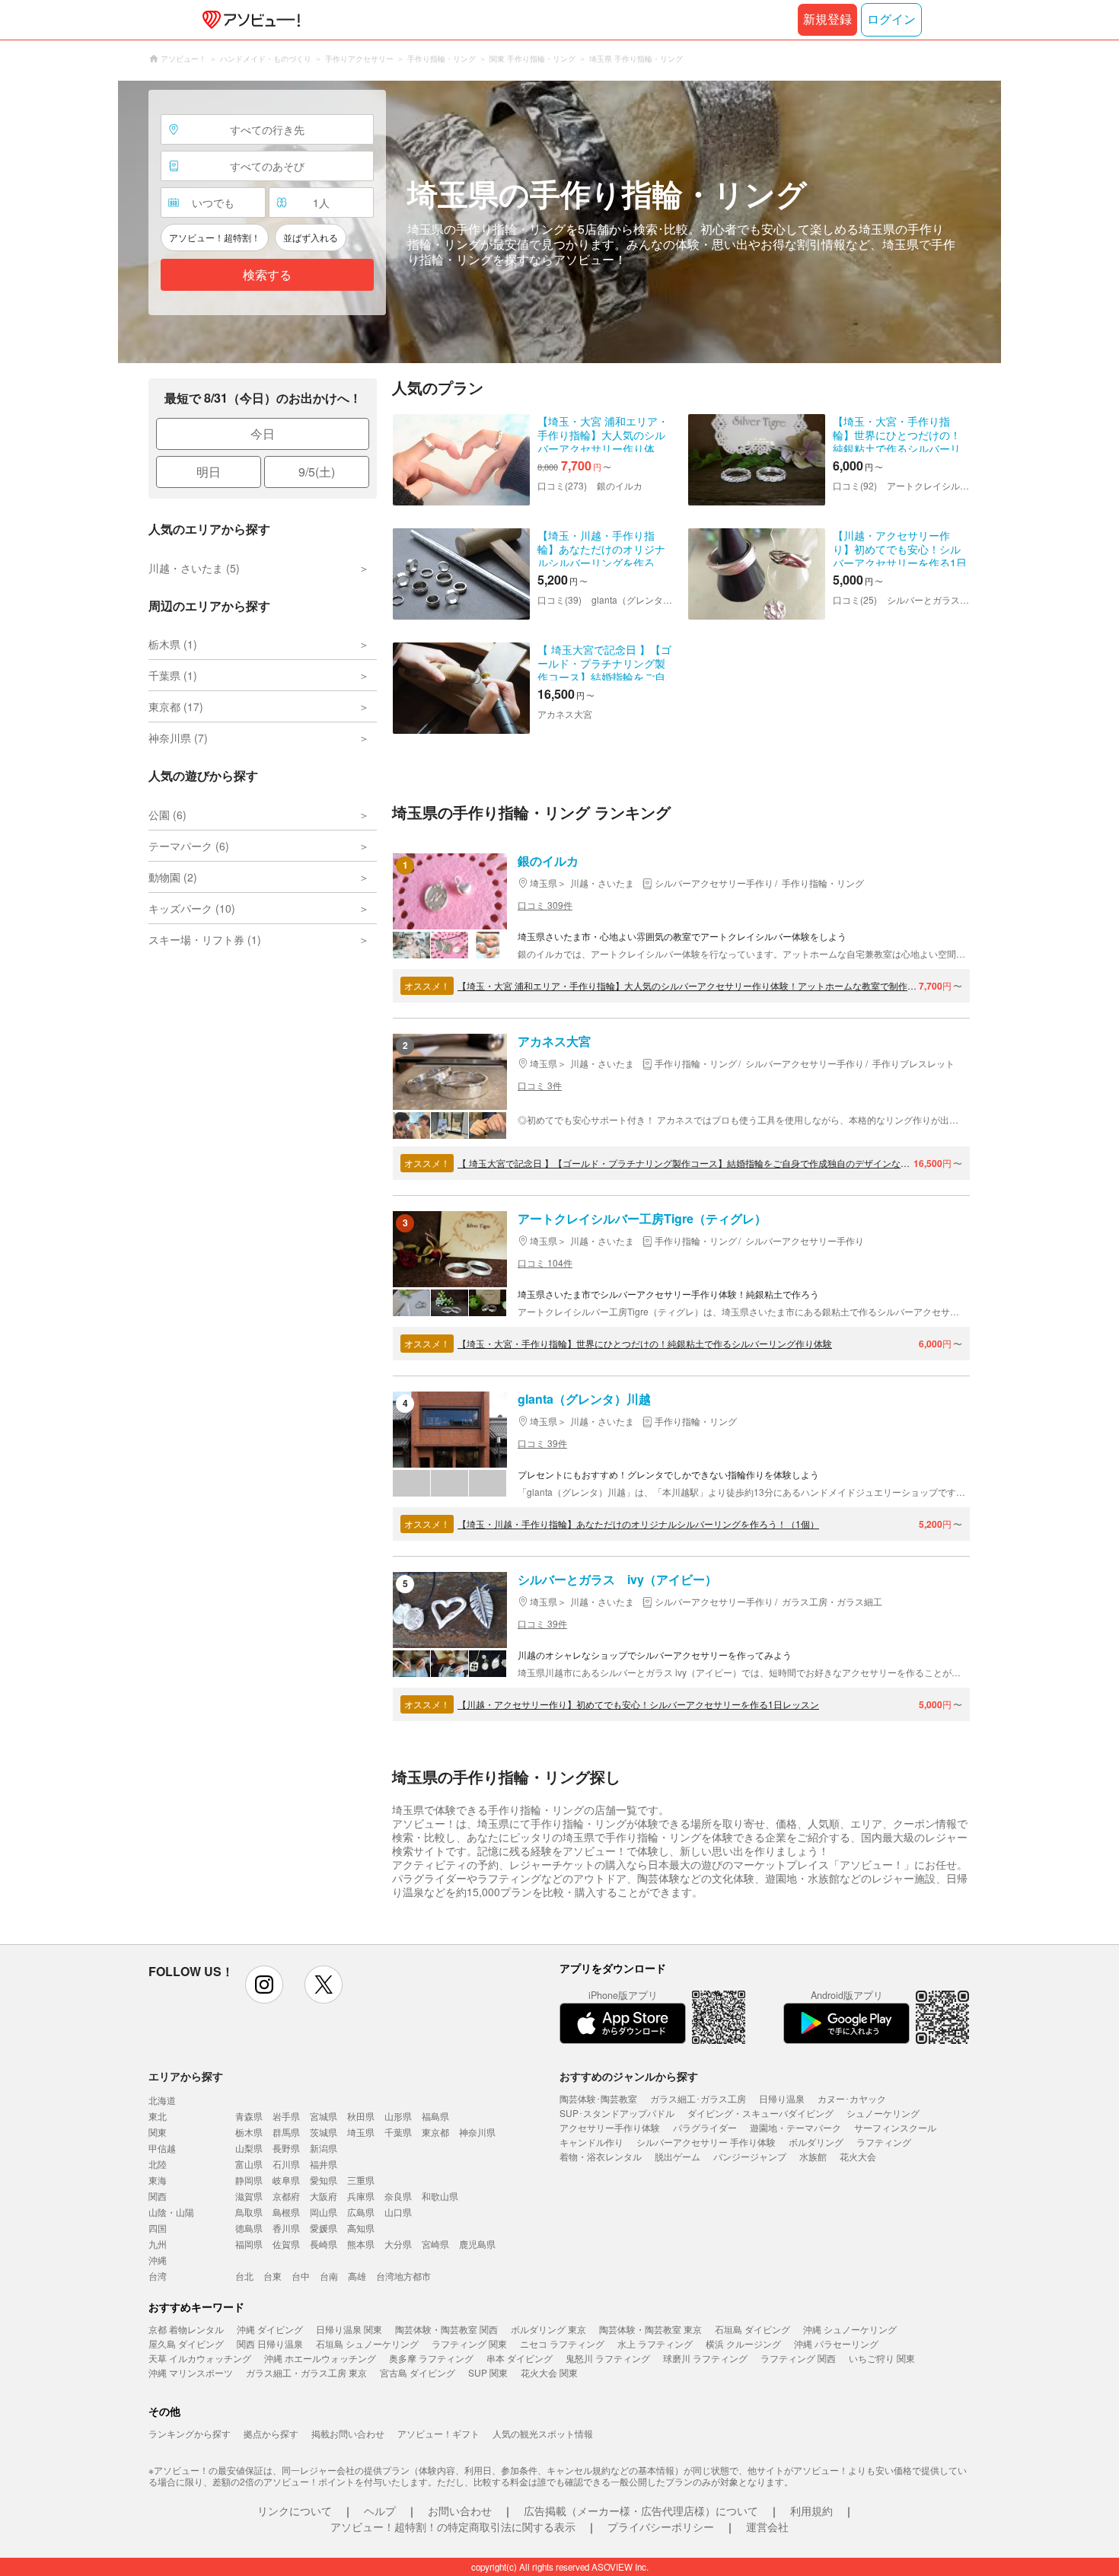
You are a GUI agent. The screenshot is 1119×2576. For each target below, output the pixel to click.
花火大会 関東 (549, 2372)
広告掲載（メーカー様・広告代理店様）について (641, 2511)
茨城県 (324, 2132)
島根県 (286, 2212)
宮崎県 (435, 2244)
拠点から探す (271, 2433)
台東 (273, 2276)
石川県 (286, 2164)
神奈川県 (477, 2132)
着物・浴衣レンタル (601, 2156)
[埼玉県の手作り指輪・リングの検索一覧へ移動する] (559, 222)
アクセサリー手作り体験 (610, 2127)
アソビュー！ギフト (438, 2433)
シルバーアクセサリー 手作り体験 (706, 2142)
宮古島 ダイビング (418, 2372)
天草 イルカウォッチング (200, 2358)
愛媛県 (324, 2228)
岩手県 (286, 2116)
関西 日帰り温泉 (270, 2343)
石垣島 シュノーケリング (367, 2343)
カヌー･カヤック (852, 2098)
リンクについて (295, 2511)
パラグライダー (705, 2127)
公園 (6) (167, 815)
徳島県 (249, 2228)
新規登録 (827, 19)
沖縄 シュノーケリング (850, 2329)
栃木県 (249, 2132)
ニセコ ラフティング (562, 2343)
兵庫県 (361, 2196)
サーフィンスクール (895, 2127)
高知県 (361, 2228)
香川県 (286, 2228)
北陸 (158, 2164)
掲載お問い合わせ (348, 2433)
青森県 (249, 2116)
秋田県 (361, 2116)
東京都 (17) (176, 706)
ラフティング (884, 2142)
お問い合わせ (460, 2511)
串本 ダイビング (520, 2358)
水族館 (813, 2156)
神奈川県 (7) (178, 738)
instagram (264, 1985)
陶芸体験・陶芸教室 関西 (446, 2329)
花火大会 (858, 2156)
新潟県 (324, 2148)
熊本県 (361, 2244)
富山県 (249, 2164)
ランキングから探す (190, 2433)
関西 (158, 2196)
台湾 (158, 2276)
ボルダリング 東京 (548, 2329)
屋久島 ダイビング (186, 2343)
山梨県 (249, 2148)
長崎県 (324, 2244)
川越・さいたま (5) (194, 568)
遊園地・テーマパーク (795, 2127)
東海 (158, 2180)
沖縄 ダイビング (270, 2329)
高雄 (357, 2276)
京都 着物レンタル (186, 2329)
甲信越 (162, 2148)
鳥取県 (249, 2212)
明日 (209, 472)
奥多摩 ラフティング (431, 2358)
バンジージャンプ (750, 2156)
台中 (301, 2276)
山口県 (398, 2212)
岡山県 (324, 2212)
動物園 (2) (173, 877)
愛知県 (324, 2180)
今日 (263, 434)
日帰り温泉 (782, 2098)
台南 (329, 2276)
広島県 (361, 2212)
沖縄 (158, 2260)
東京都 (435, 2132)
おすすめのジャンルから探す (629, 2076)
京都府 (286, 2196)
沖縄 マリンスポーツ (191, 2372)
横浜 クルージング (743, 2343)
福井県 (324, 2164)
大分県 (398, 2244)
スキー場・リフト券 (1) (205, 939)
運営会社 (767, 2527)
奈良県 (398, 2196)
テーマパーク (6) (189, 846)
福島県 (435, 2116)
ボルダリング (816, 2142)
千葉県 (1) (173, 675)
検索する (267, 275)
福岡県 (249, 2244)
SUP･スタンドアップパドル (617, 2113)
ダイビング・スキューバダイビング (760, 2113)
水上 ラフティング (655, 2343)
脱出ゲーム (677, 2156)
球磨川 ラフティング (705, 2358)
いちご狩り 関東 (882, 2358)
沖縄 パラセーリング (836, 2343)
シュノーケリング (883, 2113)
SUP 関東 (488, 2372)
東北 (158, 2116)
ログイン (891, 19)
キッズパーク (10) (192, 908)
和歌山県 (440, 2196)
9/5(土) (317, 472)
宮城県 (324, 2116)
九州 (158, 2244)
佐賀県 (286, 2244)
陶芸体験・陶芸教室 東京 (650, 2329)
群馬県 (286, 2132)
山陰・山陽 (171, 2212)
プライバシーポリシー (661, 2527)
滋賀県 (249, 2196)
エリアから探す (186, 2076)
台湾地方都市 (403, 2276)
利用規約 (811, 2511)
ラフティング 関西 (798, 2358)
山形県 (398, 2116)
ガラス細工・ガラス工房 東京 (306, 2372)
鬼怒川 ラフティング (608, 2358)
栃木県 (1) (173, 644)
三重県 (361, 2180)
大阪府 (324, 2196)
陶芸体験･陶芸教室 (598, 2098)
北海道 (162, 2100)
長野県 (286, 2148)
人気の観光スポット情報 (543, 2433)
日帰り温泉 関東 (349, 2329)
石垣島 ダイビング (752, 2329)
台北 (244, 2276)
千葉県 (398, 2132)
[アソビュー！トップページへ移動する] (248, 20)
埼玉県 (361, 2132)
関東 (158, 2132)
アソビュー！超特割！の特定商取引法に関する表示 (453, 2527)
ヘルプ (380, 2511)
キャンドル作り (591, 2142)
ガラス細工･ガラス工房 (698, 2098)
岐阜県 (286, 2180)
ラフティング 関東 (469, 2343)
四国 (158, 2228)
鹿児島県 (477, 2244)
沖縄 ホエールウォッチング (320, 2358)
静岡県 (249, 2180)
